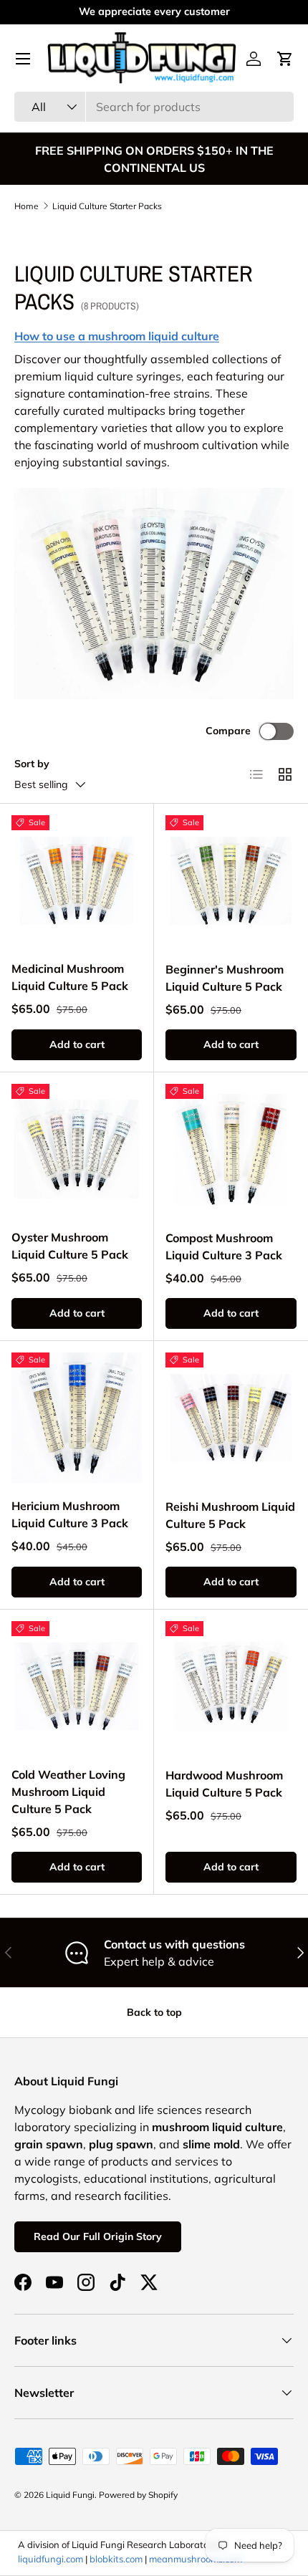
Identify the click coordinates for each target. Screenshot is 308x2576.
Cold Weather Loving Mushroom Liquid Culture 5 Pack (68, 1792)
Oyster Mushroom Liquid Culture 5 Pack (70, 1246)
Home (27, 206)
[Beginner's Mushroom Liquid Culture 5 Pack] (231, 881)
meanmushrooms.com (196, 2559)
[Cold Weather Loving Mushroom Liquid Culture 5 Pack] (77, 1686)
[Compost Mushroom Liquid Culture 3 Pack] (231, 1149)
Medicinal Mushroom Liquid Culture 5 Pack (70, 977)
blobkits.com (116, 2559)
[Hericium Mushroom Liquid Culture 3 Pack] (77, 1418)
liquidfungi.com (50, 2559)
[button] (285, 59)
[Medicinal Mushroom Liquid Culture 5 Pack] (77, 880)
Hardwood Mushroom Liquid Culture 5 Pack (224, 1784)
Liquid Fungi (70, 2495)
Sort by (32, 764)
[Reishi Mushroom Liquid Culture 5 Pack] (231, 1418)
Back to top (154, 2012)
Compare (228, 731)
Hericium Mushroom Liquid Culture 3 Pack (70, 1514)
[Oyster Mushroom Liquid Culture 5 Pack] (77, 1149)
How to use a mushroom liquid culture (117, 336)
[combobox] (154, 107)
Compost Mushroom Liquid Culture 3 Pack (224, 1246)
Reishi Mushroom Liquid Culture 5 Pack (230, 1515)
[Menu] (23, 59)
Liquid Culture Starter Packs (107, 206)
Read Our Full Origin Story (98, 2236)
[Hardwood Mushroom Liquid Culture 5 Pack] (231, 1687)
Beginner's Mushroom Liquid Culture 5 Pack (225, 978)
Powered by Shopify (138, 2495)
